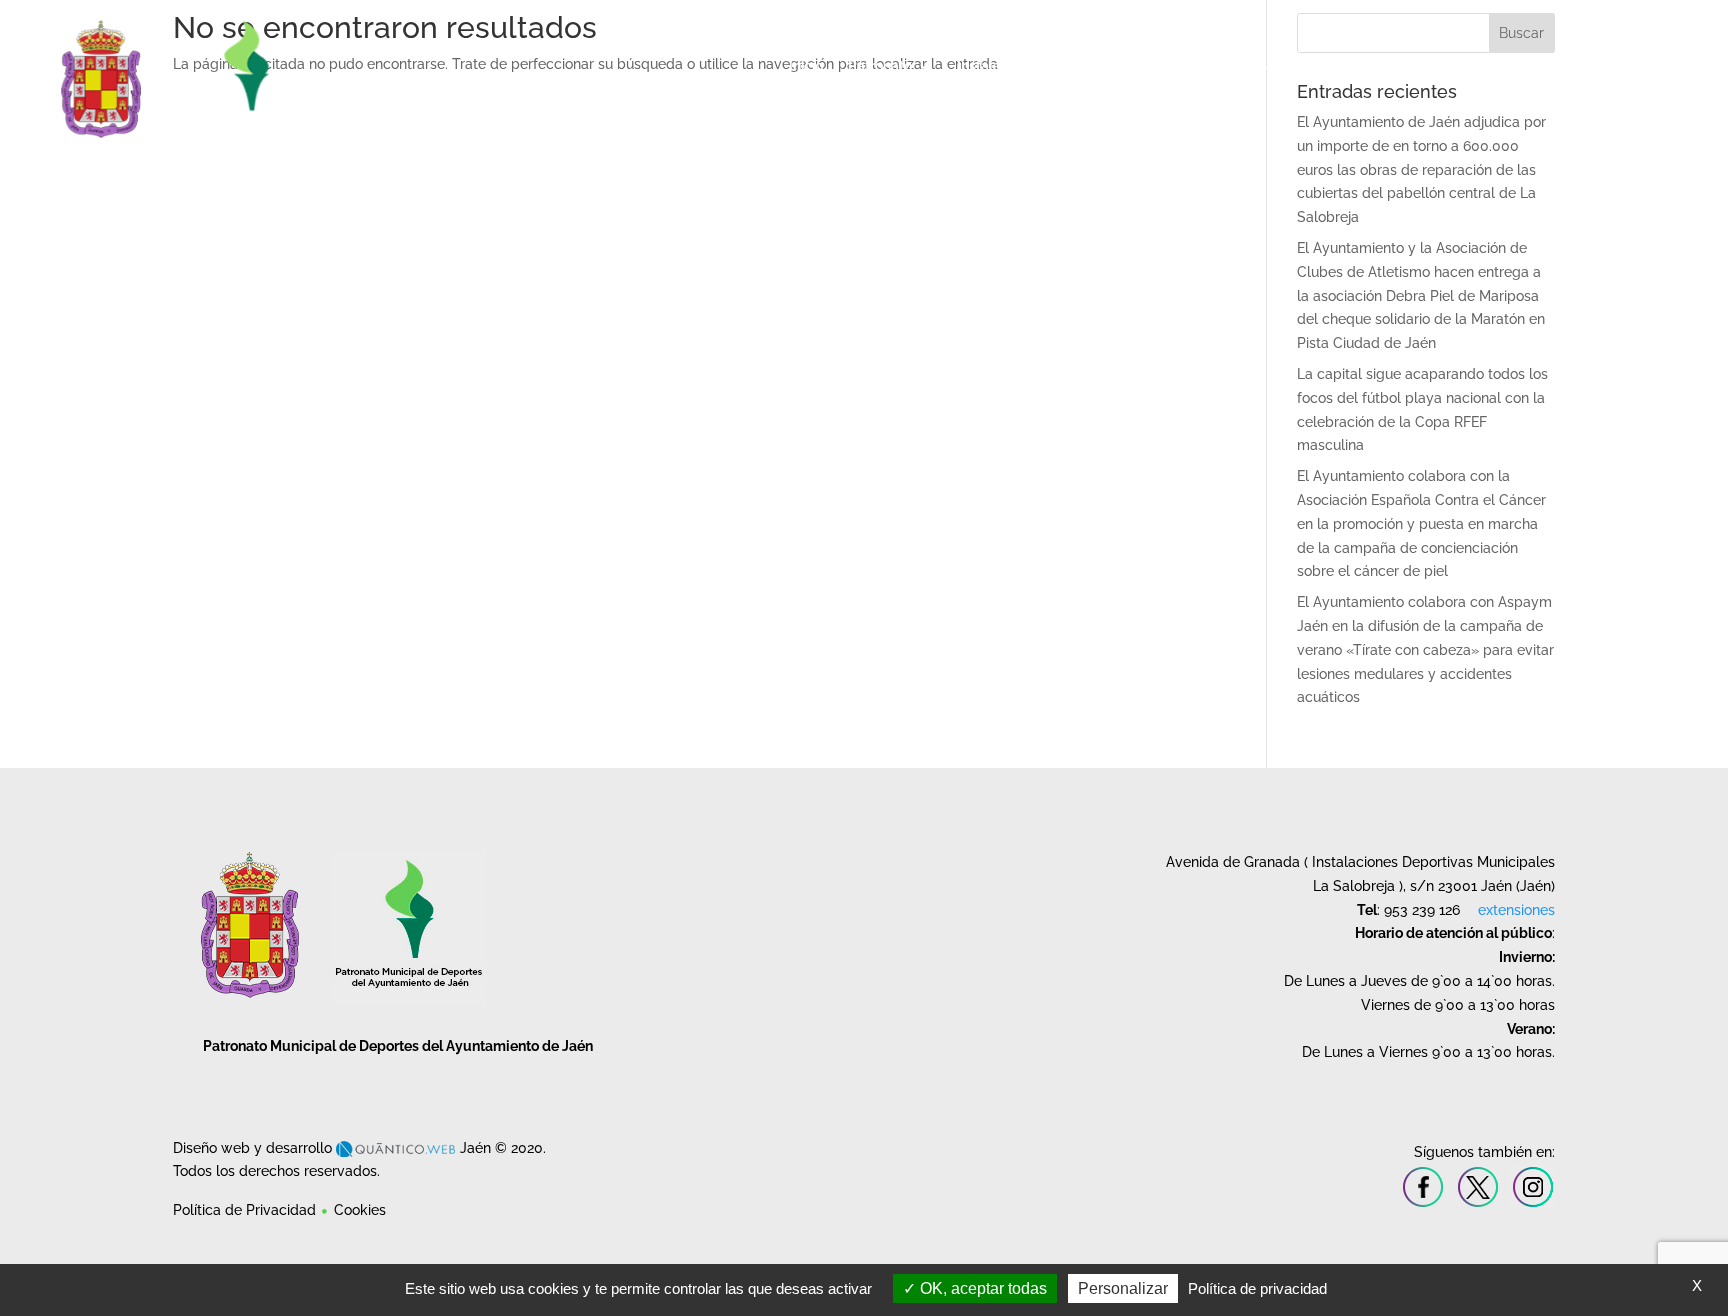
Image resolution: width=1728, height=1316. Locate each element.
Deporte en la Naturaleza (1489, 66)
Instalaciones (1000, 66)
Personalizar (1123, 1288)
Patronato (880, 66)
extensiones (1516, 910)
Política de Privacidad (244, 1210)
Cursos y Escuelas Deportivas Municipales (1225, 66)
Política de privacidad (1257, 1288)
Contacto (1626, 66)
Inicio (806, 66)
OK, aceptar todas (981, 1288)
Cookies (360, 1210)
